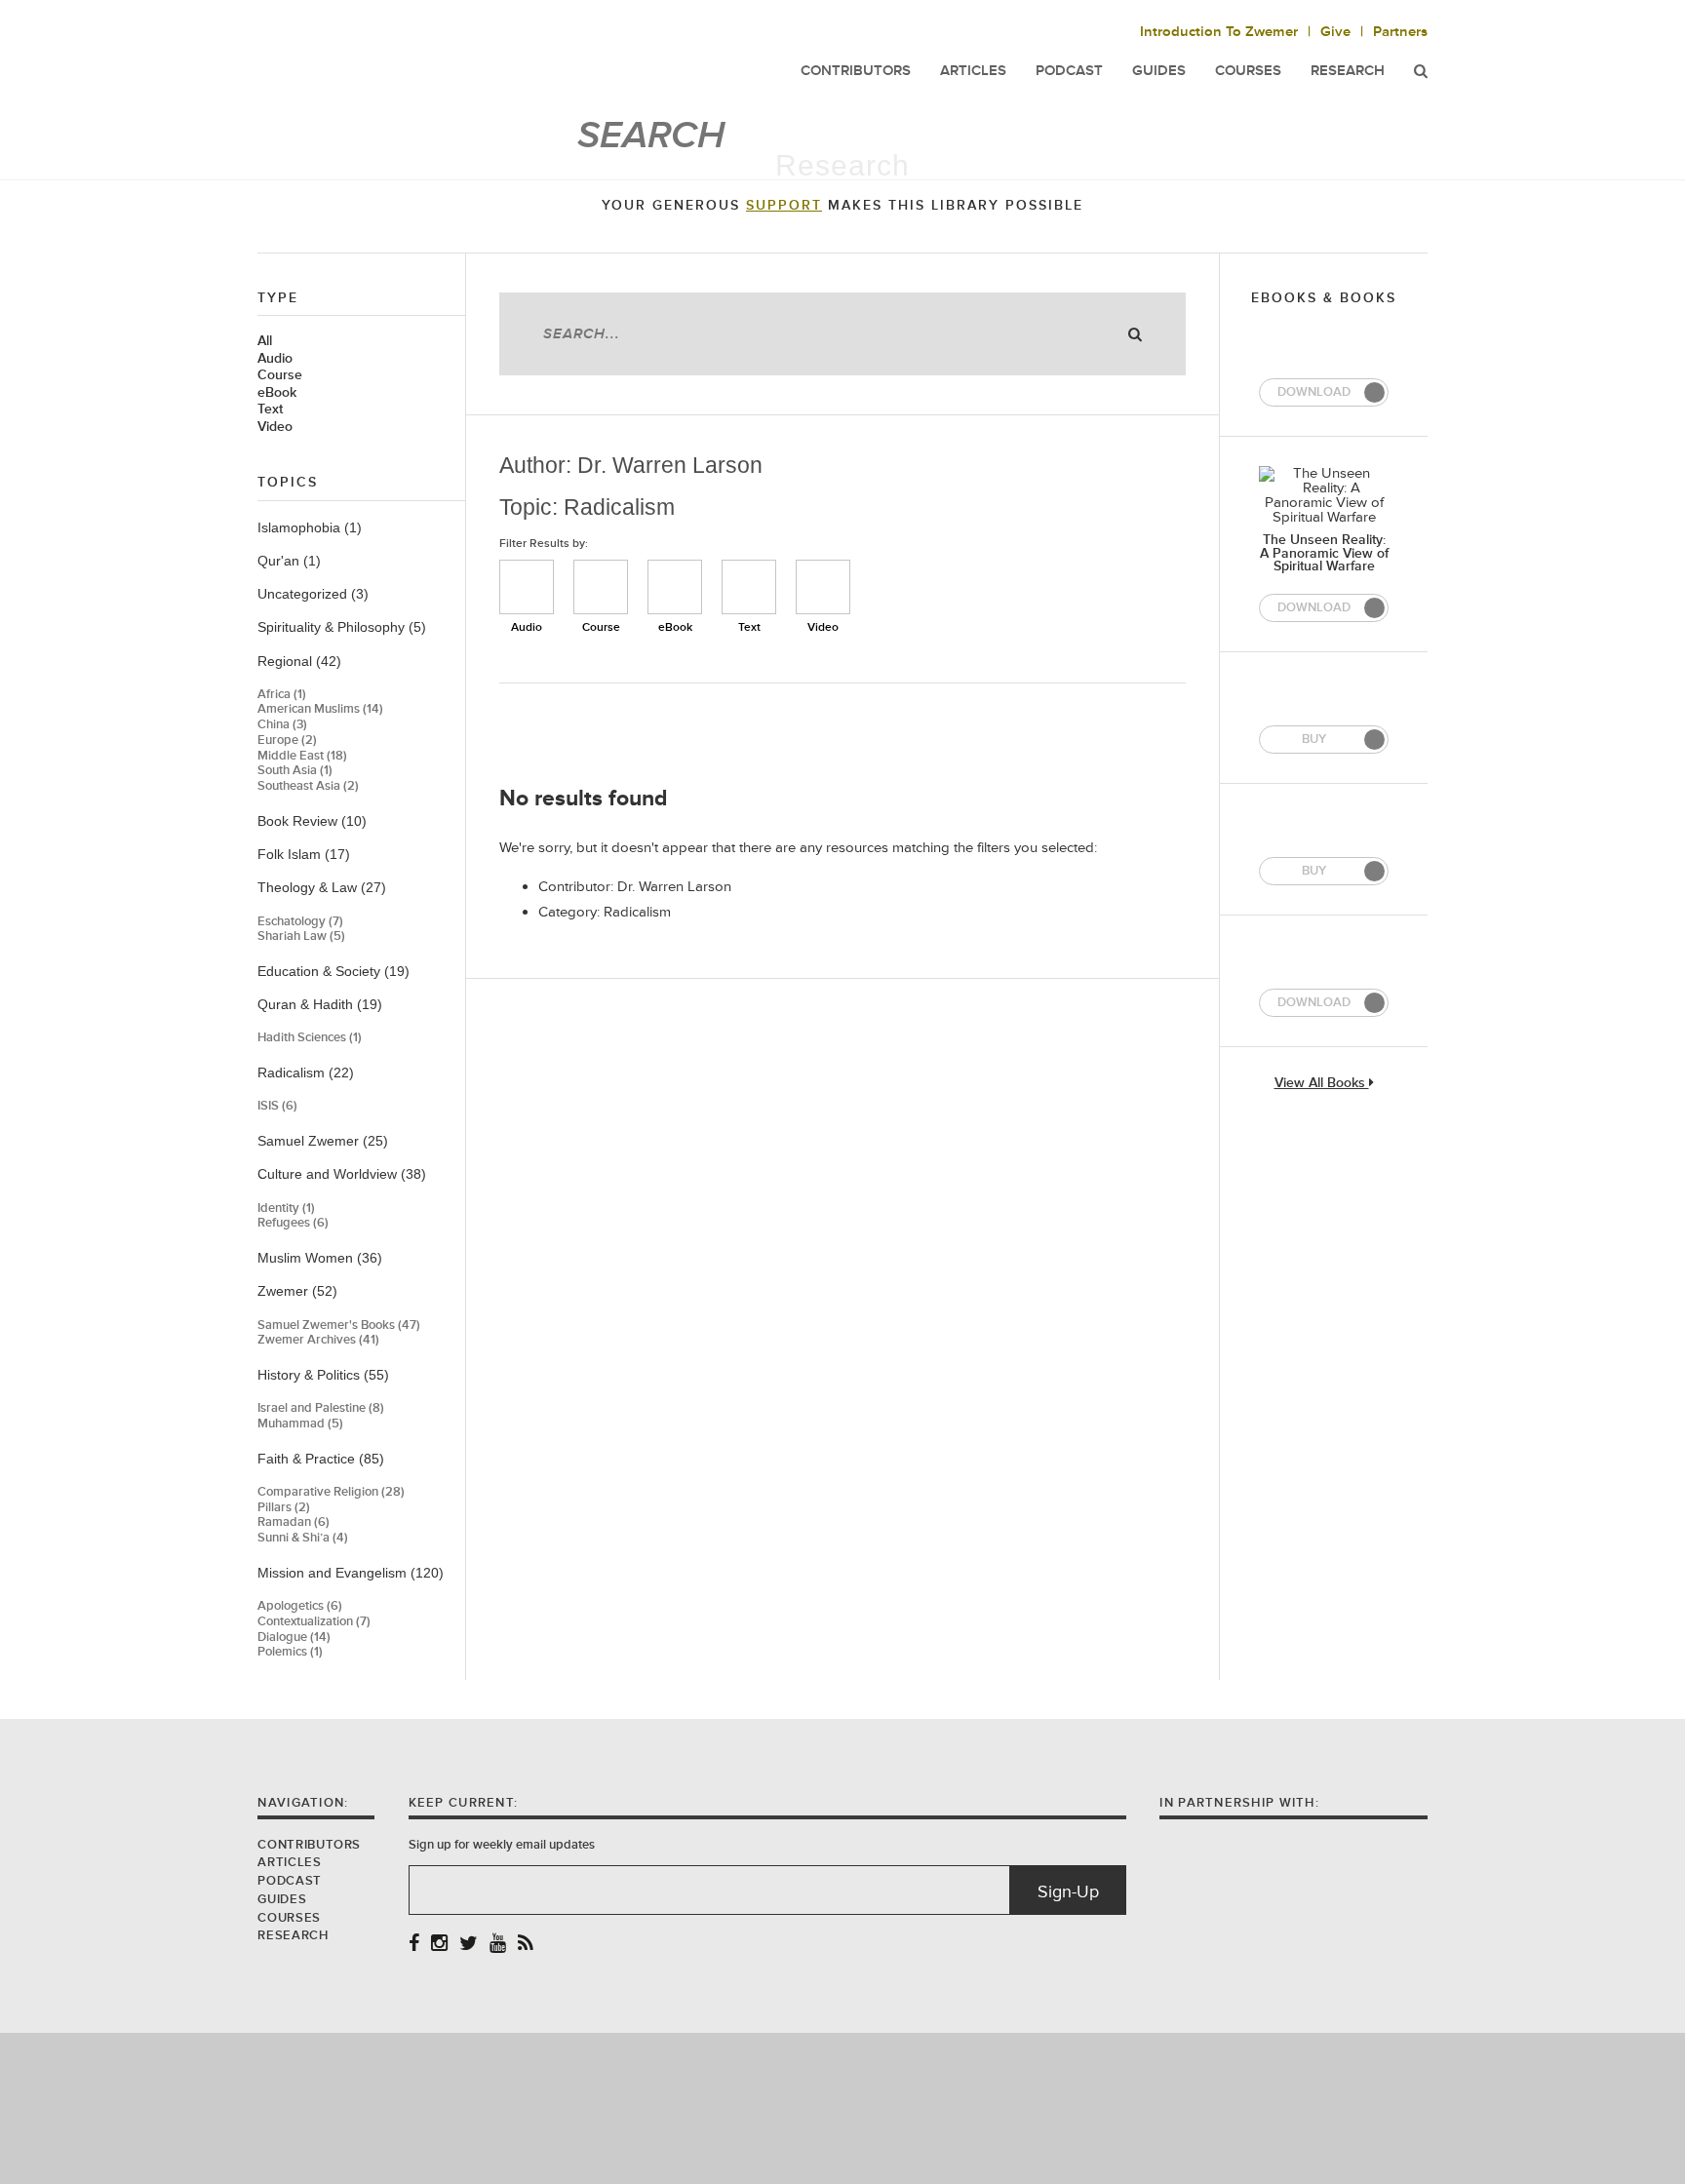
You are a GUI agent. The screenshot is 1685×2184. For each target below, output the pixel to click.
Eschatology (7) (300, 922)
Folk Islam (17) (304, 854)
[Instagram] (439, 1945)
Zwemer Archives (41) (318, 1340)
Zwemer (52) (297, 1291)
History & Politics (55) (323, 1375)
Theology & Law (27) (322, 887)
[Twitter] (469, 1945)
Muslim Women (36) (320, 1258)
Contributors (309, 1845)
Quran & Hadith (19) (320, 1004)
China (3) (282, 725)
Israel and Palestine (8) (321, 1408)
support (784, 206)
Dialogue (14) (294, 1638)
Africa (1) (282, 695)
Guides (282, 1899)
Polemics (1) (290, 1652)
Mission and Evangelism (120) (351, 1573)
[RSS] (526, 1945)
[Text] (749, 587)
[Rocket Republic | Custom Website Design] (843, 2107)
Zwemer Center (412, 56)
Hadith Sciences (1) (310, 1038)
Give (1335, 32)
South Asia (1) (295, 771)
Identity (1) (286, 1209)
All (265, 341)
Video (275, 427)
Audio (275, 359)
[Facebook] (414, 1945)
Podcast (289, 1881)
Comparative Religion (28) (331, 1492)
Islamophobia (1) (310, 527)
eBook (277, 393)
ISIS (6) (277, 1106)
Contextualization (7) (314, 1622)
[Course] (601, 587)
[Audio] (527, 587)
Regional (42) (299, 661)
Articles (289, 1862)
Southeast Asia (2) (308, 786)
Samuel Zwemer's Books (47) (339, 1326)
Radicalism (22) (306, 1072)
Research (1348, 71)
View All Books (1322, 1084)
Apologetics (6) (300, 1606)
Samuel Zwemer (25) (323, 1141)
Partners (1400, 32)
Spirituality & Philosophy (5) (342, 627)
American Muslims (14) (320, 709)
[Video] (823, 587)
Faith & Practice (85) (321, 1459)
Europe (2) (287, 741)
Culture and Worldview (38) (342, 1174)
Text (270, 409)
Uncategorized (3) (313, 594)
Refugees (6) (293, 1223)
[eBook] (675, 587)
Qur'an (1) (289, 561)
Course (280, 375)
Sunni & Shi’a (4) (303, 1538)
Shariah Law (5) (301, 936)
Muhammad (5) (300, 1424)
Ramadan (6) (294, 1522)
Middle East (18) (302, 756)
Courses (1248, 71)
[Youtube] (498, 1945)
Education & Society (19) (333, 971)
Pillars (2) (284, 1508)
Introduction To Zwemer (1219, 32)
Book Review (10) (312, 821)
